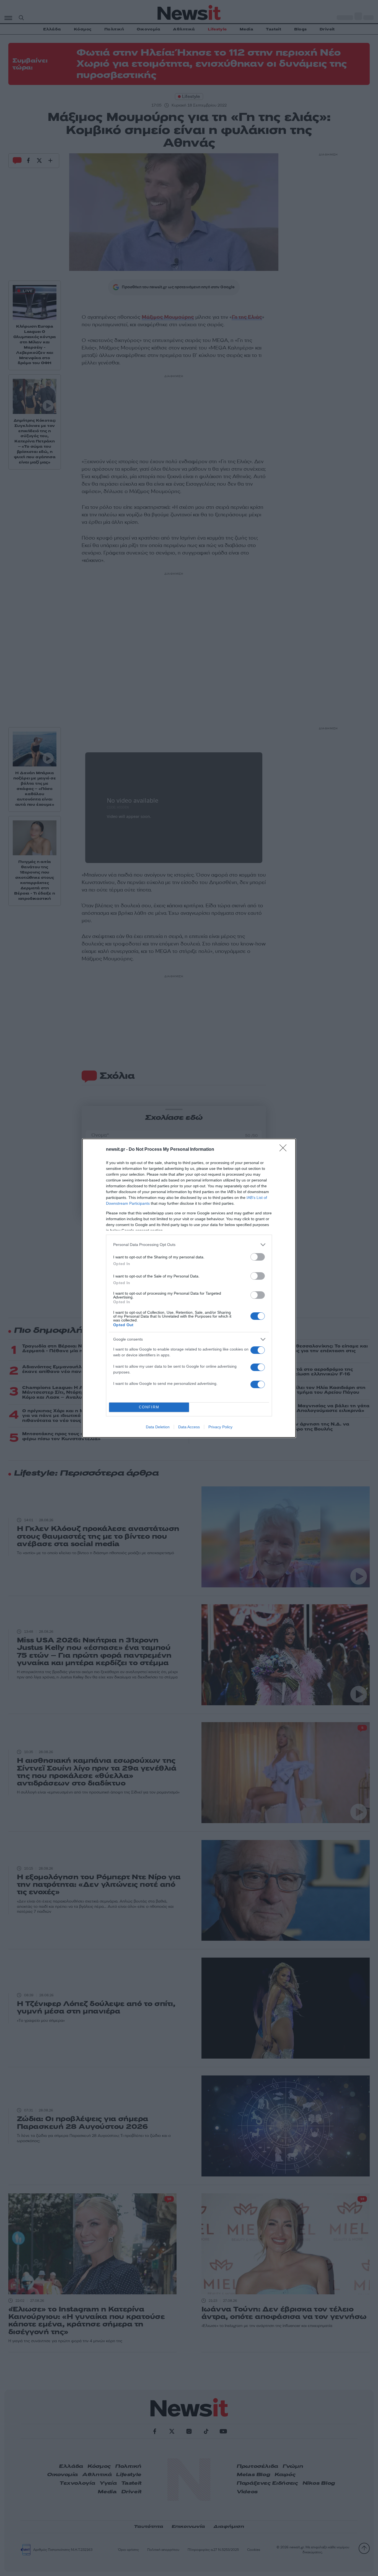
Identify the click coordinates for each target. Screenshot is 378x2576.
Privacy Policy (220, 1427)
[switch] (258, 1257)
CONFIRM (149, 1407)
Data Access (189, 1427)
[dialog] (189, 1288)
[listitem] (189, 1245)
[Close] (285, 1150)
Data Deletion (158, 1427)
